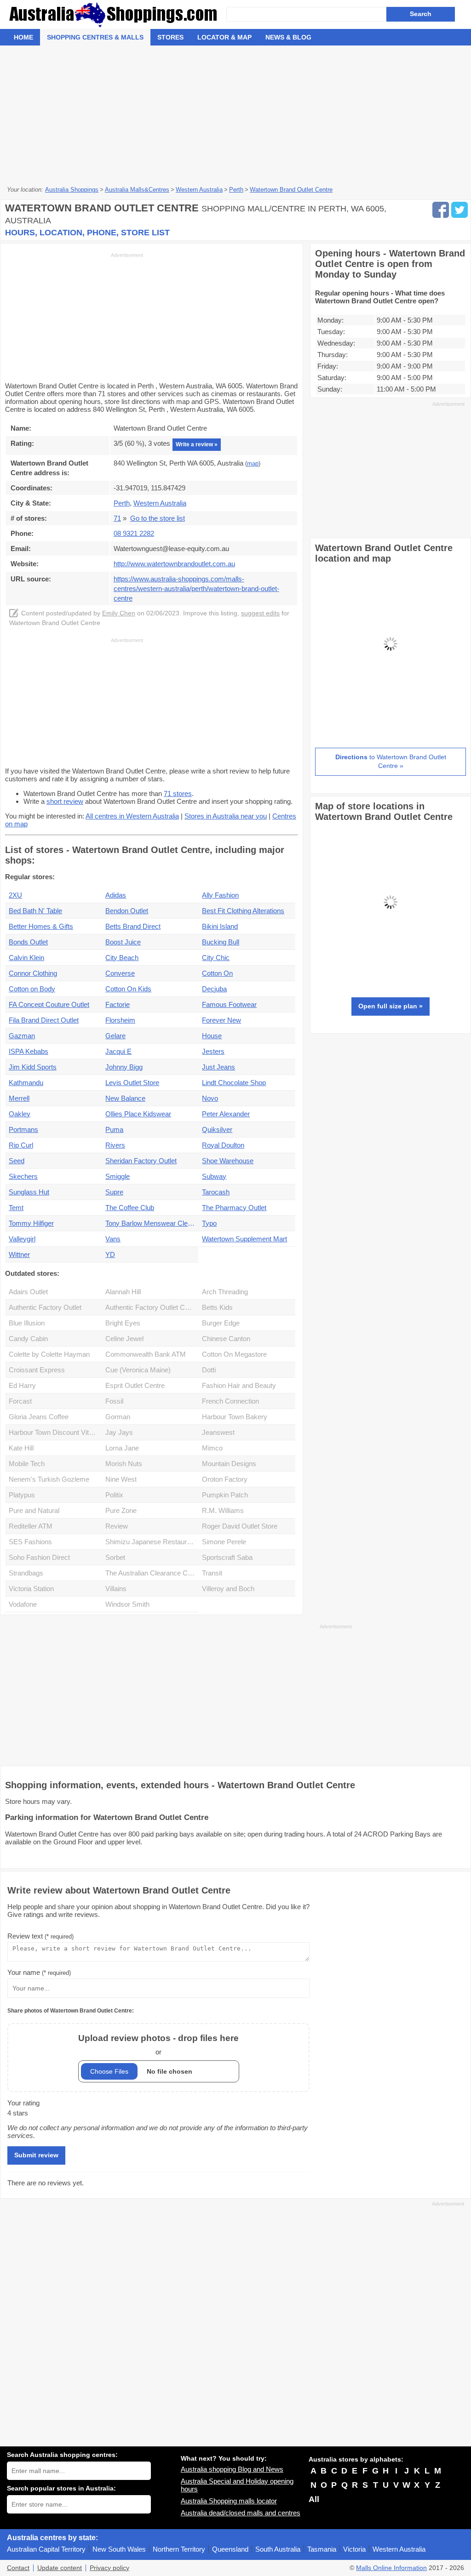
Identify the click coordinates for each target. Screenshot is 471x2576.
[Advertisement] (235, 114)
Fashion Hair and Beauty (239, 1385)
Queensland (230, 2549)
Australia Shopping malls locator (229, 2501)
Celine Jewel (124, 1339)
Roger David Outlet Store (240, 1526)
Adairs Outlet (28, 1292)
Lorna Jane (122, 1448)
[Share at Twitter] (460, 210)
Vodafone (23, 1604)
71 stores (178, 793)
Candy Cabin (28, 1339)
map (253, 464)
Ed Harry (22, 1385)
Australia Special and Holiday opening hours (237, 2485)
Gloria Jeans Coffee (39, 1417)
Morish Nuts (124, 1464)
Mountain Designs (229, 1464)
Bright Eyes (123, 1323)
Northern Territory (179, 2549)
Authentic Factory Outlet (45, 1307)
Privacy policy (109, 2568)
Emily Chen (119, 613)
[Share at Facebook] (441, 210)
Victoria (354, 2549)
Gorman (118, 1417)
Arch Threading (225, 1292)
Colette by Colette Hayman (49, 1354)
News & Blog (288, 37)
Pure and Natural (34, 1510)
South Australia (278, 2549)
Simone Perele (224, 1542)
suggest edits (260, 613)
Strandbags (26, 1573)
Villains (116, 1589)
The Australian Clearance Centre (152, 1573)
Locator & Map (224, 37)
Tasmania (322, 2549)
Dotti (209, 1370)
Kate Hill (21, 1448)
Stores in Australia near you (226, 816)
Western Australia (399, 2549)
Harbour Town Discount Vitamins (55, 1432)
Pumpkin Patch (225, 1495)
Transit (212, 1573)
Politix (114, 1495)
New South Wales (119, 2549)
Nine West (121, 1479)
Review (117, 1526)
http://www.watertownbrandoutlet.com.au (174, 564)
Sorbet (115, 1557)
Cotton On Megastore (234, 1354)
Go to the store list (158, 518)
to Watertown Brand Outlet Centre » (391, 762)
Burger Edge (221, 1323)
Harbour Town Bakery (235, 1417)
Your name (39, 1972)
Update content (60, 2568)
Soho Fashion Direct (39, 1557)
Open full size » (391, 1006)
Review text (40, 1936)
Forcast (20, 1401)
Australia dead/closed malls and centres (241, 2513)
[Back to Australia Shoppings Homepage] (117, 14)
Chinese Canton (226, 1339)
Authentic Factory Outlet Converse (152, 1307)
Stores (170, 37)
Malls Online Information (391, 2568)
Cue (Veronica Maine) (138, 1370)
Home (23, 37)
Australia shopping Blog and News (232, 2469)
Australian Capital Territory (46, 2549)
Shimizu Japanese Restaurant (151, 1542)
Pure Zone (121, 1510)
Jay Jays (119, 1432)
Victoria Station (31, 1589)
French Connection (230, 1401)
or (158, 2044)
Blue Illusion (27, 1323)
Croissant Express (37, 1370)
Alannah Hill (123, 1292)
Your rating (23, 2103)
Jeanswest (218, 1432)
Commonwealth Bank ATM (146, 1354)
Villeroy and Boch (228, 1589)
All (314, 2499)
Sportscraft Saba (227, 1557)
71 (117, 518)
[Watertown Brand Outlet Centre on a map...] (391, 717)
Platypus (22, 1495)
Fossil (114, 1401)
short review (65, 801)
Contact (18, 2568)
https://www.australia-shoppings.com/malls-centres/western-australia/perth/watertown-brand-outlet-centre (196, 589)
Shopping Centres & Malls (95, 37)
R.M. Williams (223, 1510)
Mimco (212, 1448)
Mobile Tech (27, 1464)
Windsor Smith (127, 1604)
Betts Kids (217, 1307)
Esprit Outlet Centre (135, 1385)
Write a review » (197, 444)
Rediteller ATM (31, 1526)
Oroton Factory (225, 1479)
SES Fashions (30, 1542)
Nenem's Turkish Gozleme (49, 1479)
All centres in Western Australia (132, 816)
